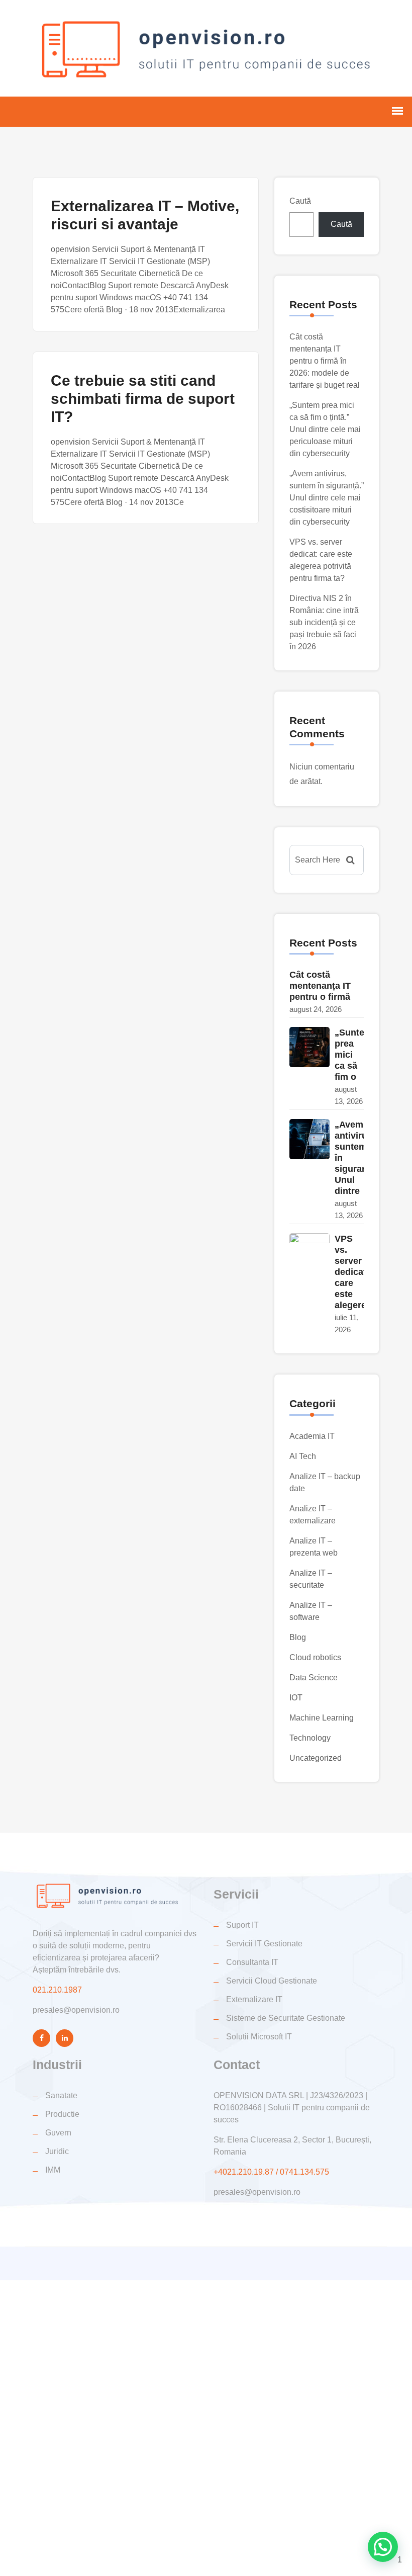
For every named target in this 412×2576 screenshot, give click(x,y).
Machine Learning (322, 1718)
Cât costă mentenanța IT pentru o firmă (320, 986)
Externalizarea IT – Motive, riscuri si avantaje (145, 215)
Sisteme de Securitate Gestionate (286, 2018)
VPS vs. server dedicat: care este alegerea (353, 1272)
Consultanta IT (252, 1962)
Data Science (314, 1678)
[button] (383, 2547)
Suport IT (242, 1925)
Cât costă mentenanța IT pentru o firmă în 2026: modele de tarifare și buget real (325, 361)
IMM (53, 2170)
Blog (298, 1637)
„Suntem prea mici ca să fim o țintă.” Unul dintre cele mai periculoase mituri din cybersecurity (325, 429)
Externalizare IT (254, 1999)
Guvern (58, 2133)
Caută (300, 201)
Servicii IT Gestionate (264, 1944)
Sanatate (61, 2095)
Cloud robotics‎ (315, 1657)
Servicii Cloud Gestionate (272, 1981)
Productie (62, 2114)
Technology (310, 1738)
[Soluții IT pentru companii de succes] (206, 47)
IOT (296, 1698)
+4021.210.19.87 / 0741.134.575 (271, 2172)
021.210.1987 (57, 1990)
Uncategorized (316, 1758)
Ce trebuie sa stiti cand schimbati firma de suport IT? (143, 399)
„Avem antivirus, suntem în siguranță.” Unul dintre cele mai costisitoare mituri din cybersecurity (327, 498)
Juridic (57, 2151)
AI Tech (303, 1456)
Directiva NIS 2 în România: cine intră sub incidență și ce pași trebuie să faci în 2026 (324, 622)
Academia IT (312, 1436)
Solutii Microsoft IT (259, 2037)
